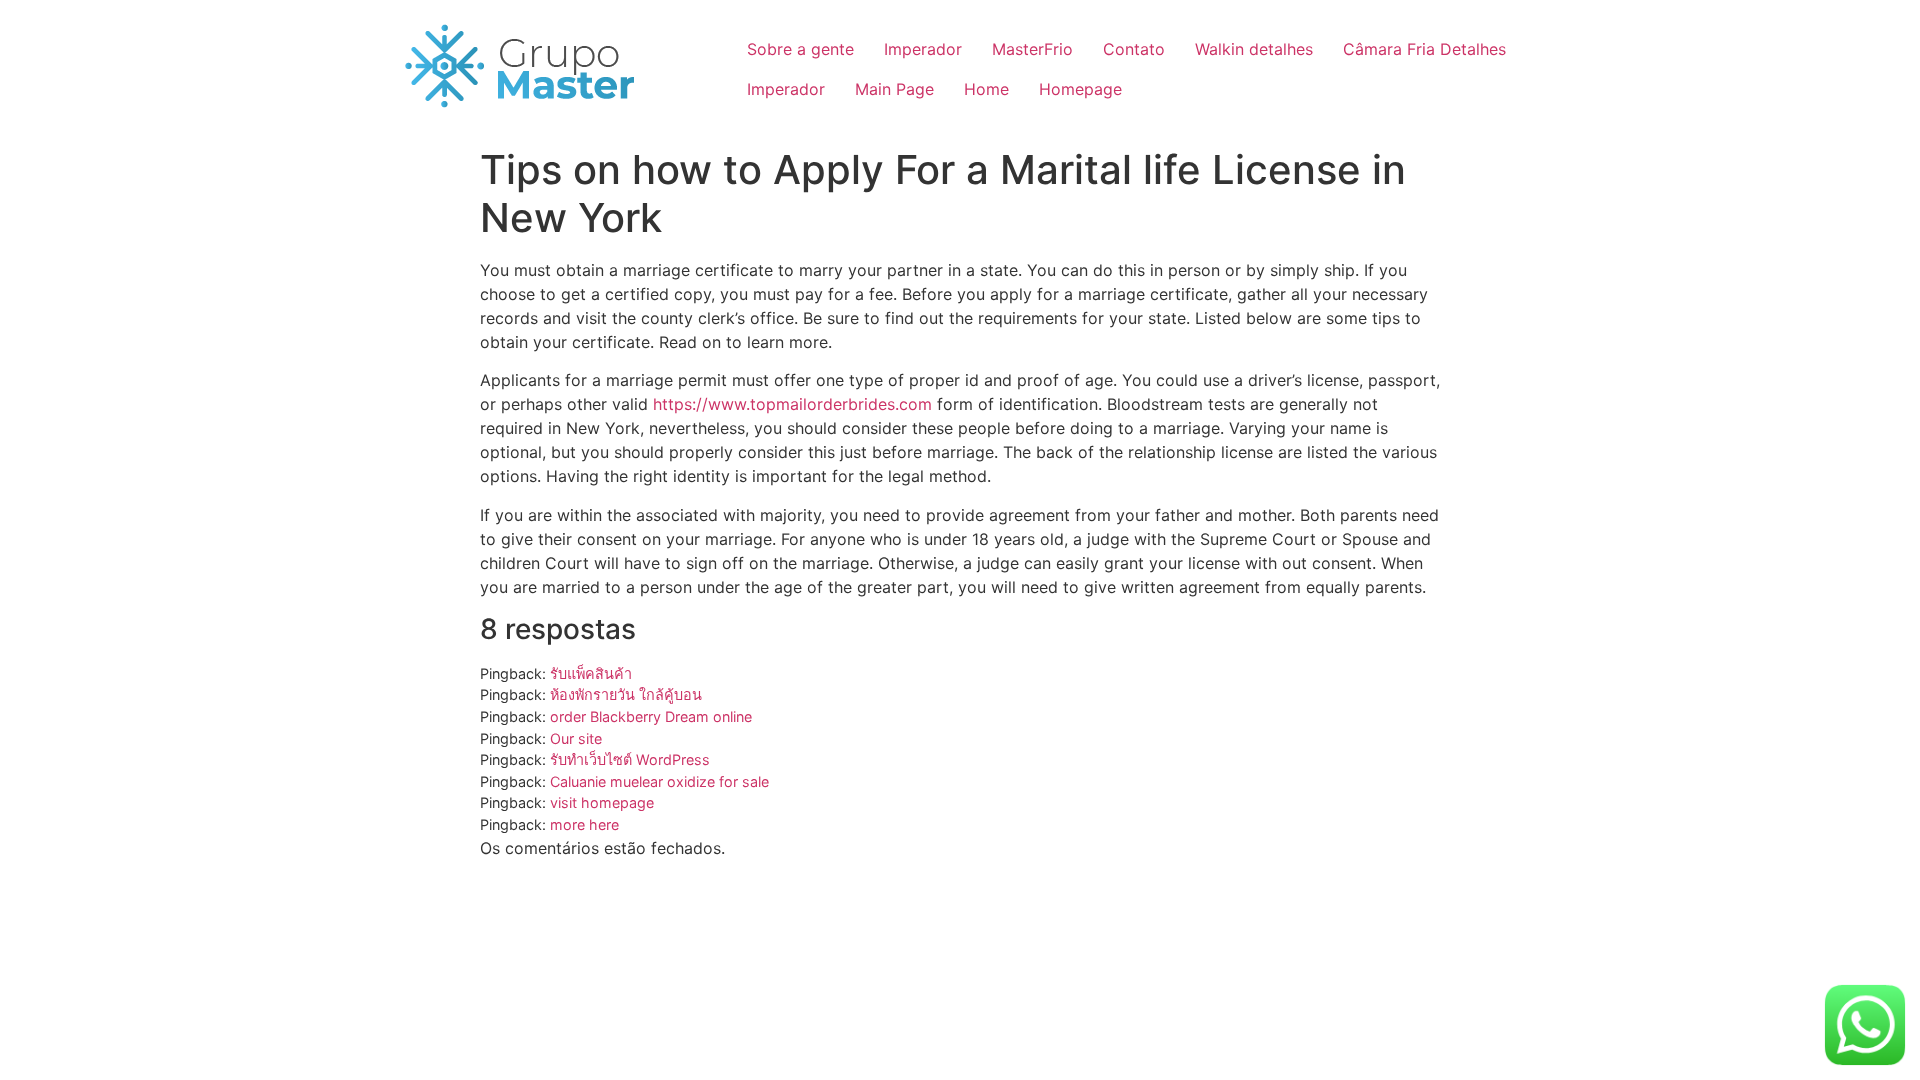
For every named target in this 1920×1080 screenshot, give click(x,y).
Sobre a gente (800, 49)
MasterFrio (1032, 49)
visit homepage (602, 802)
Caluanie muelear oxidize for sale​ (659, 781)
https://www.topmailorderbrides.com (792, 404)
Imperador (923, 49)
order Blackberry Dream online (651, 716)
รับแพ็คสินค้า (591, 673)
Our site (576, 738)
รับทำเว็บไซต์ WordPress (630, 759)
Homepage (1080, 89)
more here (584, 824)
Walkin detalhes (1254, 49)
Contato (1134, 49)
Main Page (894, 89)
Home (986, 89)
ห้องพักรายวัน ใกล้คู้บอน (626, 694)
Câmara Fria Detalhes (1424, 49)
